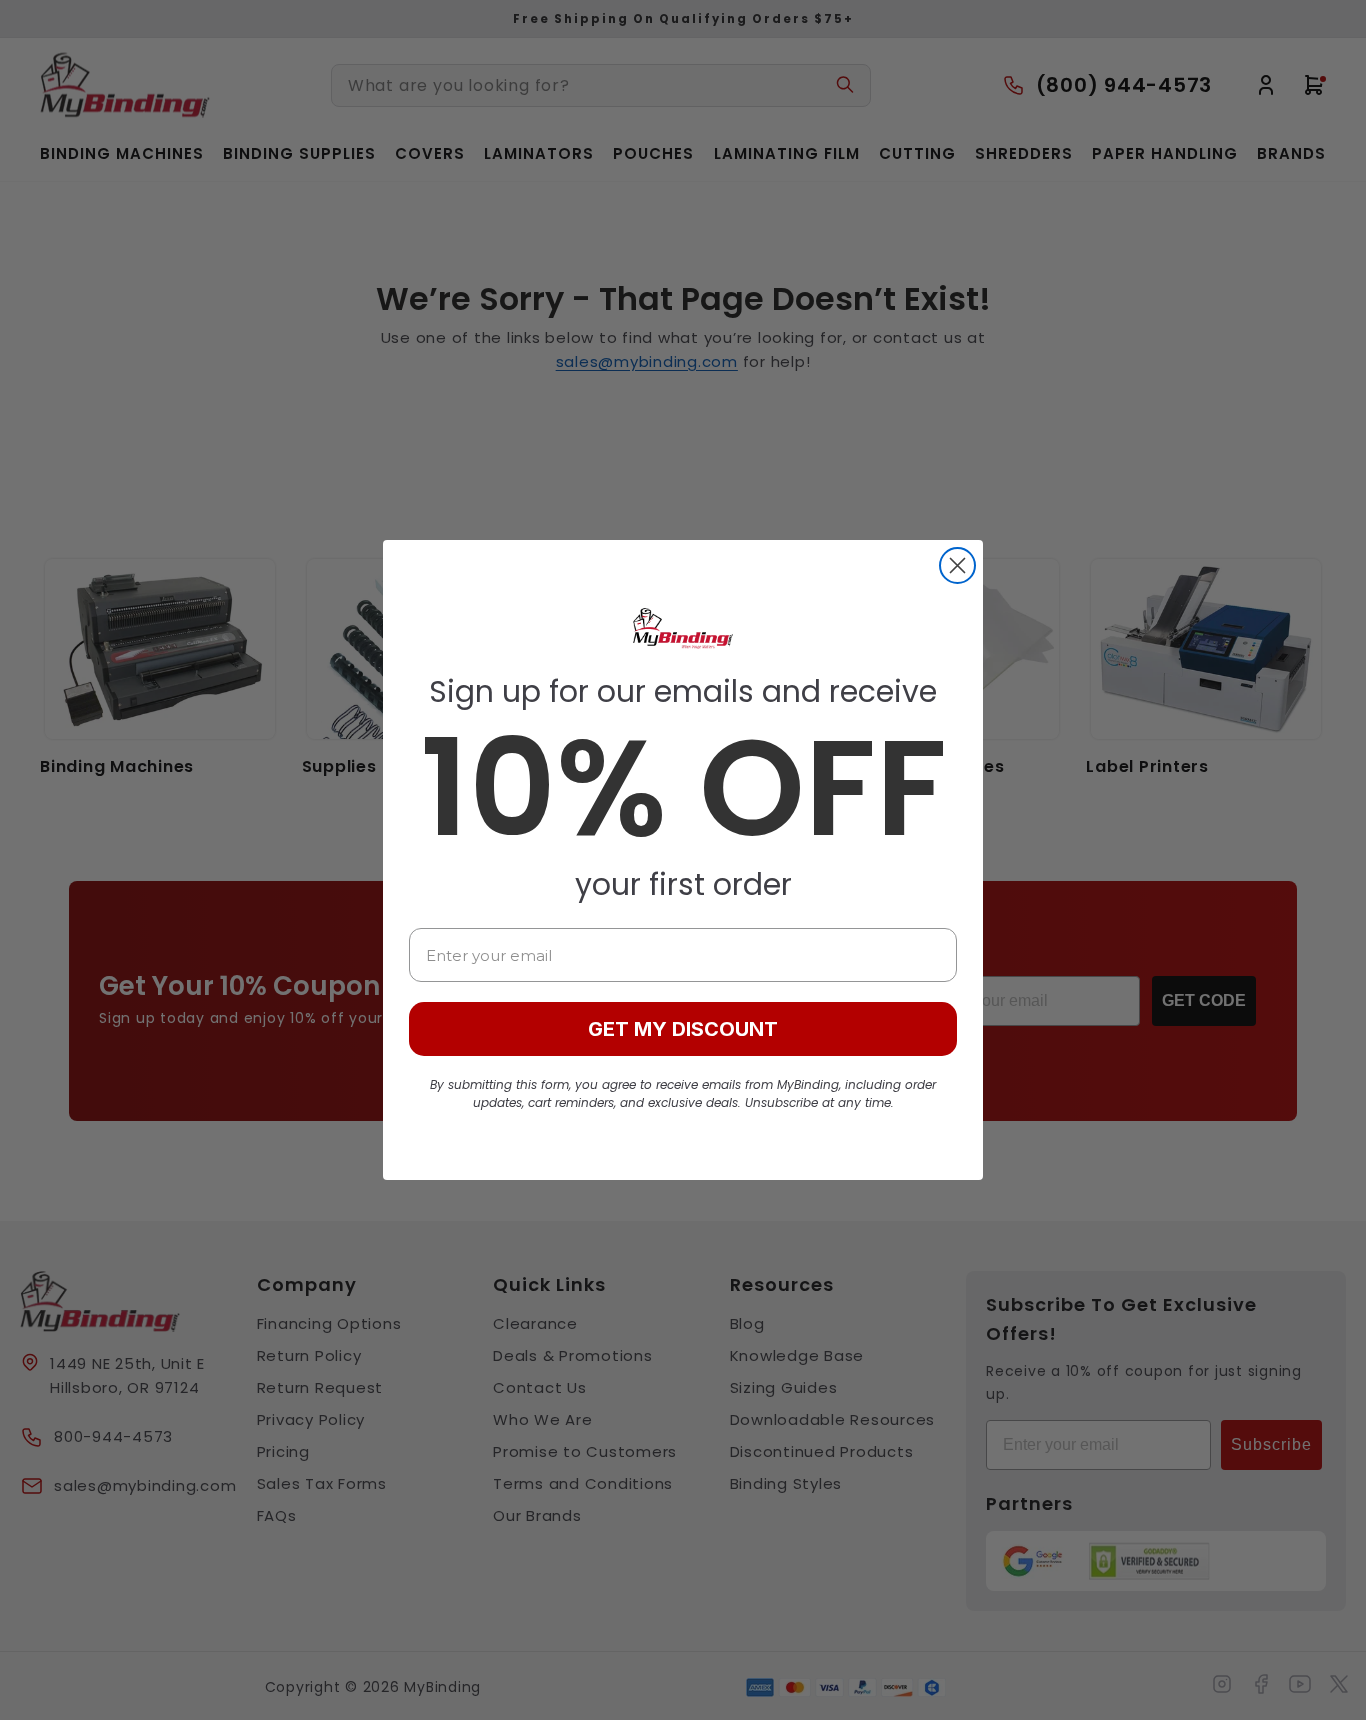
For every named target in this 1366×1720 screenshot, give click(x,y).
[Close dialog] (957, 565)
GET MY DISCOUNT (683, 1029)
